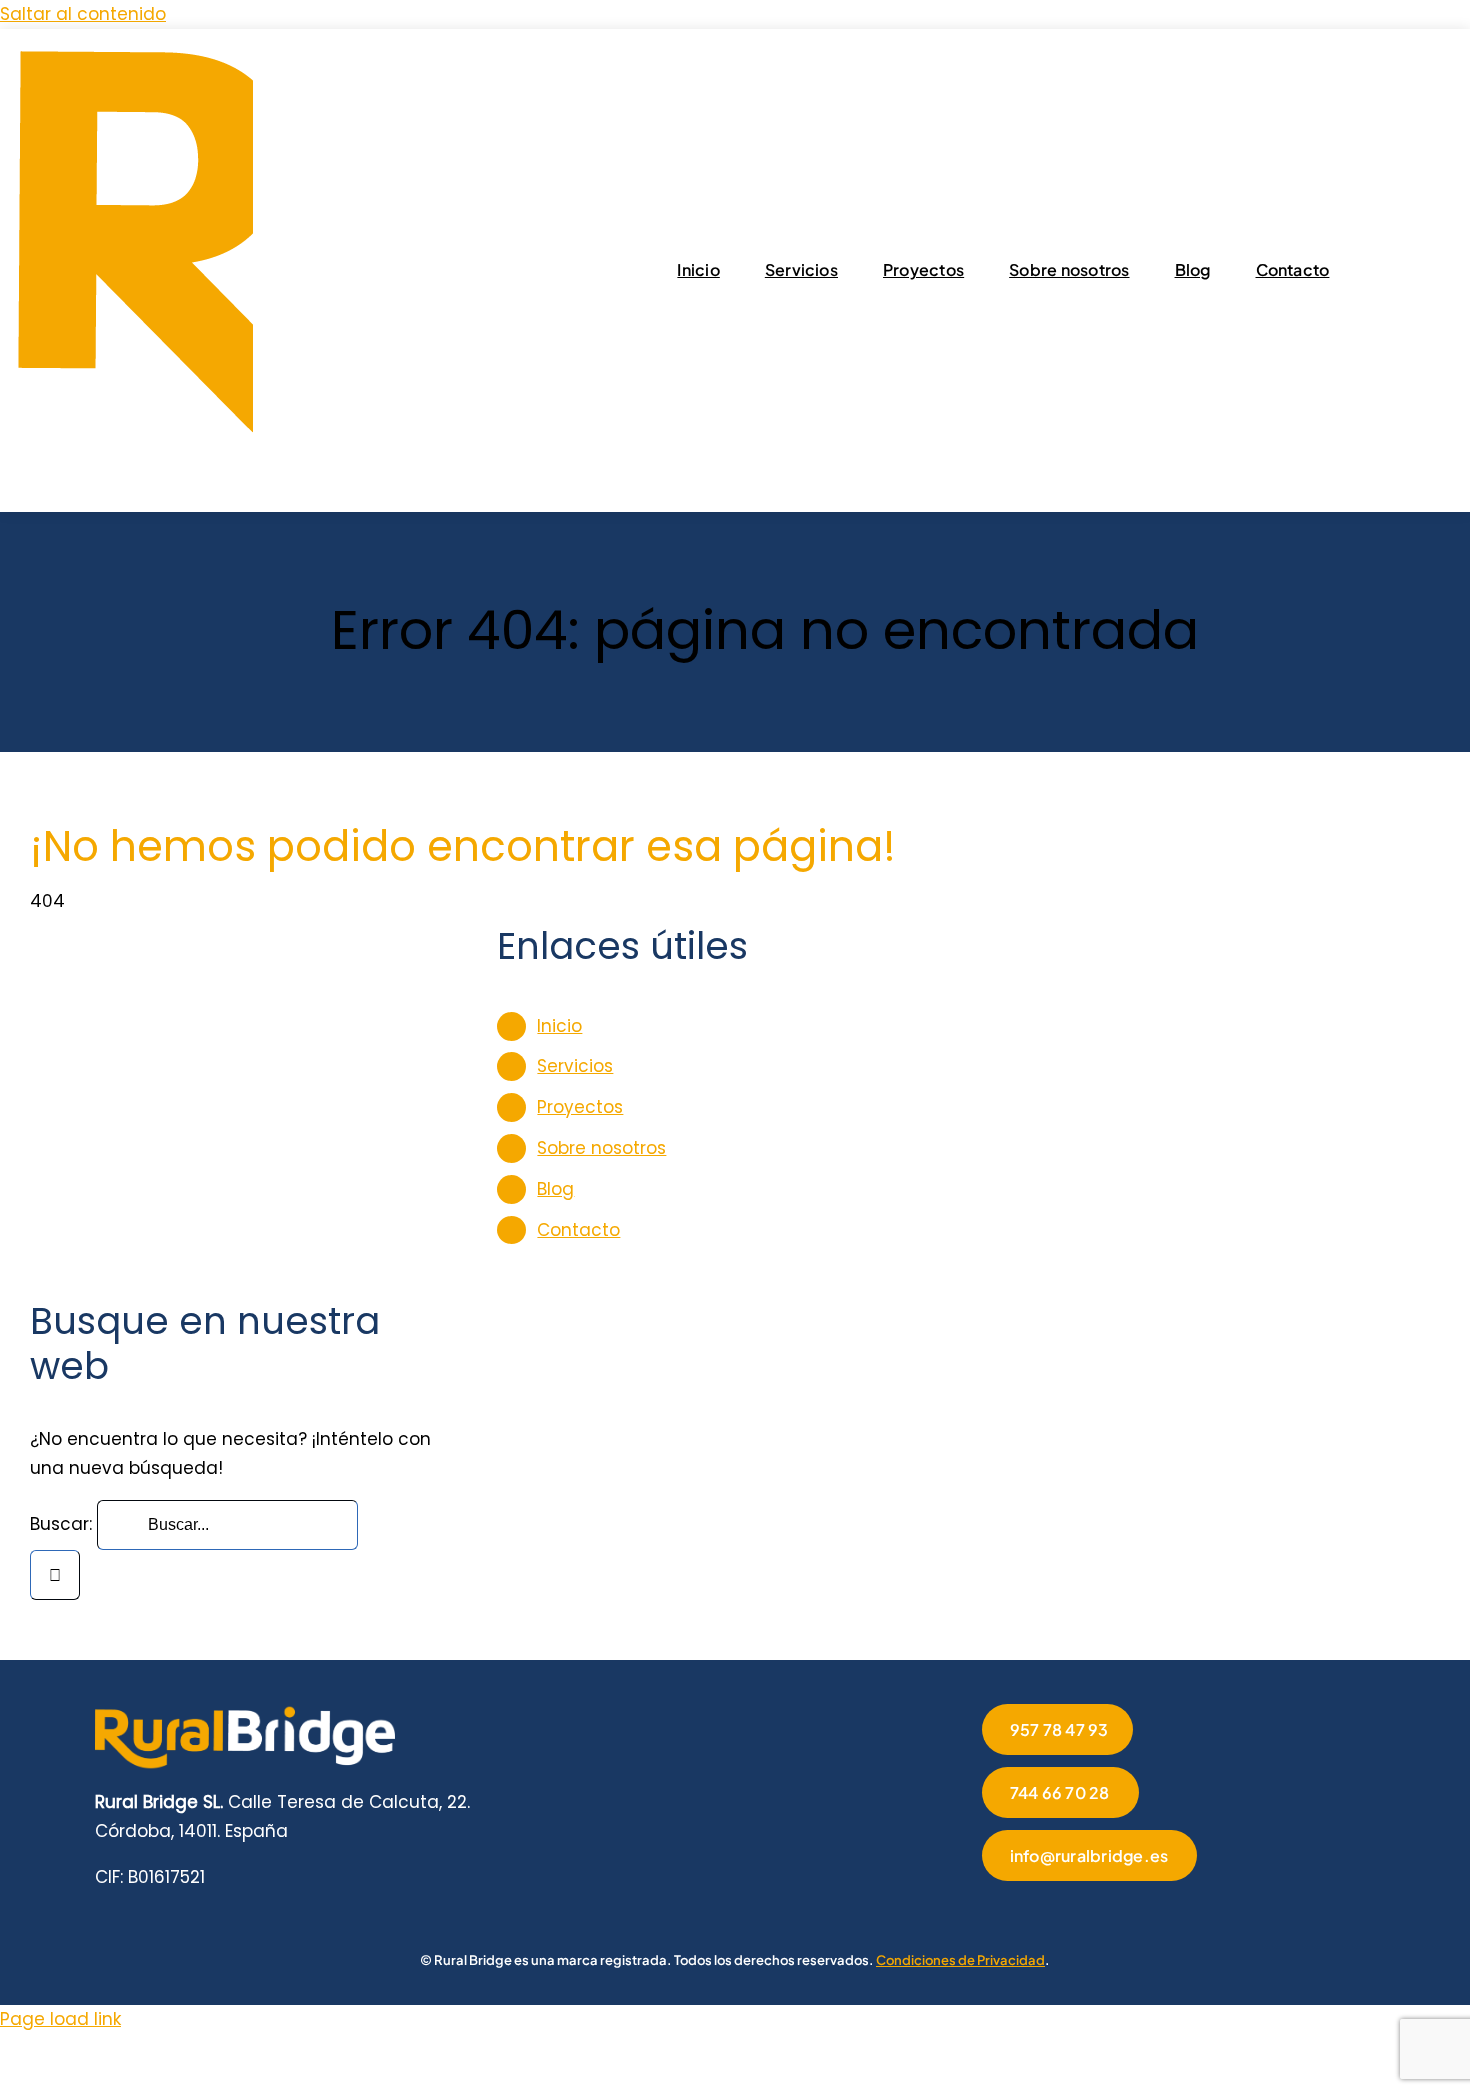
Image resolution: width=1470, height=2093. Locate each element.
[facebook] (988, 1908)
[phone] (1180, 1908)
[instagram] (1052, 1908)
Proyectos (580, 1107)
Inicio (559, 1026)
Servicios (575, 1066)
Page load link (60, 2019)
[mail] (1148, 1908)
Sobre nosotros (601, 1148)
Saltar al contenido (83, 14)
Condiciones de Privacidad (960, 1960)
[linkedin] (1084, 1908)
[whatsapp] (1116, 1908)
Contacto (578, 1230)
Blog (555, 1189)
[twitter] (1020, 1908)
